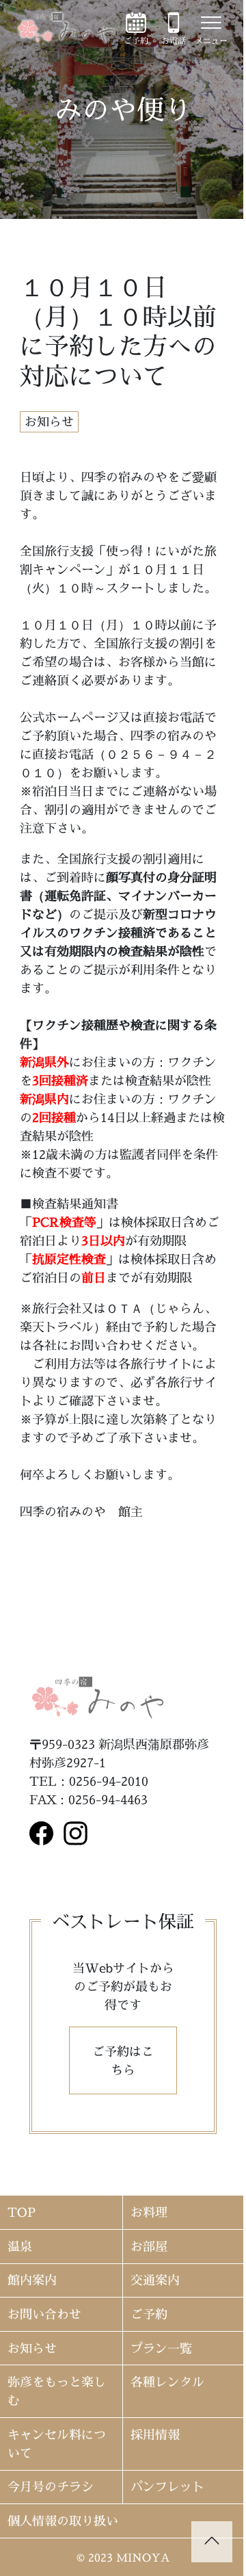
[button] (123, 2060)
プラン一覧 (161, 2349)
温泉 (20, 2247)
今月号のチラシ (51, 2487)
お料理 (149, 2212)
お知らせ (32, 2349)
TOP (22, 2212)
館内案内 (32, 2280)
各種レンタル (167, 2382)
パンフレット (167, 2487)
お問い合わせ (44, 2314)
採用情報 (155, 2435)
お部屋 (149, 2247)
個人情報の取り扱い (63, 2521)
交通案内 (155, 2280)
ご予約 (149, 2314)
